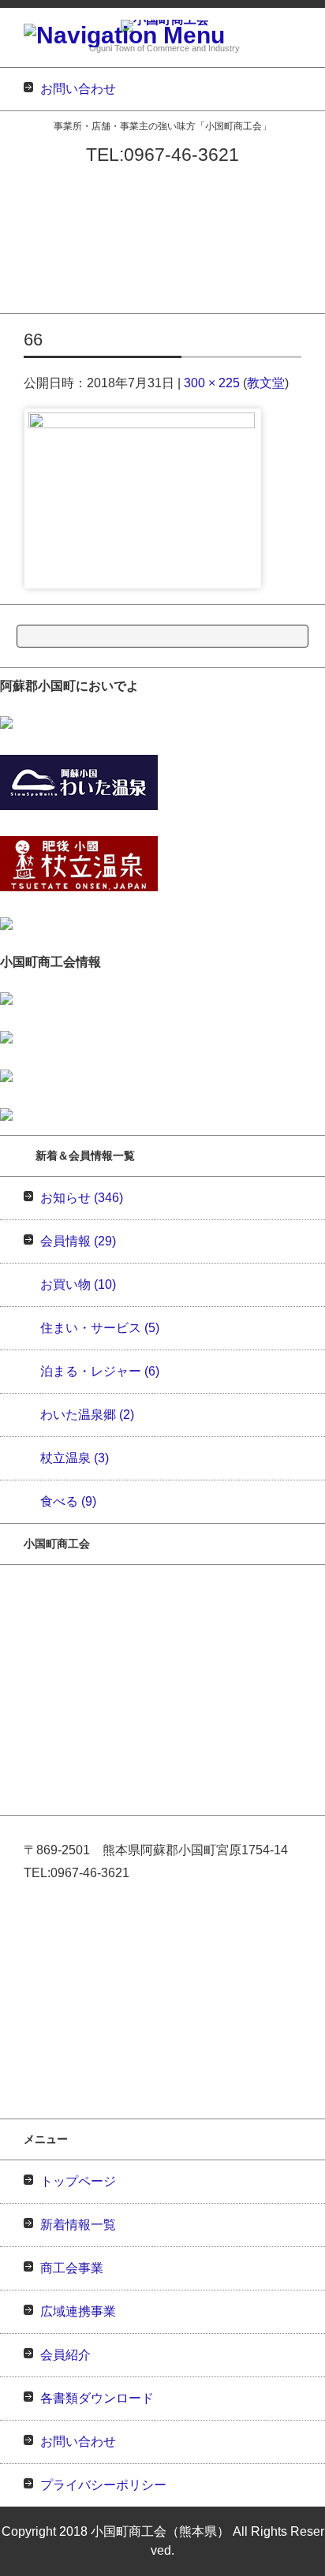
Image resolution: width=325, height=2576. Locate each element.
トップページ (31, 179)
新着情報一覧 (31, 200)
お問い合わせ (31, 302)
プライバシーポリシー (103, 2485)
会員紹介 (21, 261)
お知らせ (82, 1198)
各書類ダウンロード (46, 282)
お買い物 (78, 1284)
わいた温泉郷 (87, 1415)
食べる (68, 1501)
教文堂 (266, 383)
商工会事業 (26, 220)
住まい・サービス (100, 1328)
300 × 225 (212, 383)
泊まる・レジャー (100, 1371)
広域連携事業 (31, 241)
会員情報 (78, 1241)
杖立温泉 (75, 1458)
